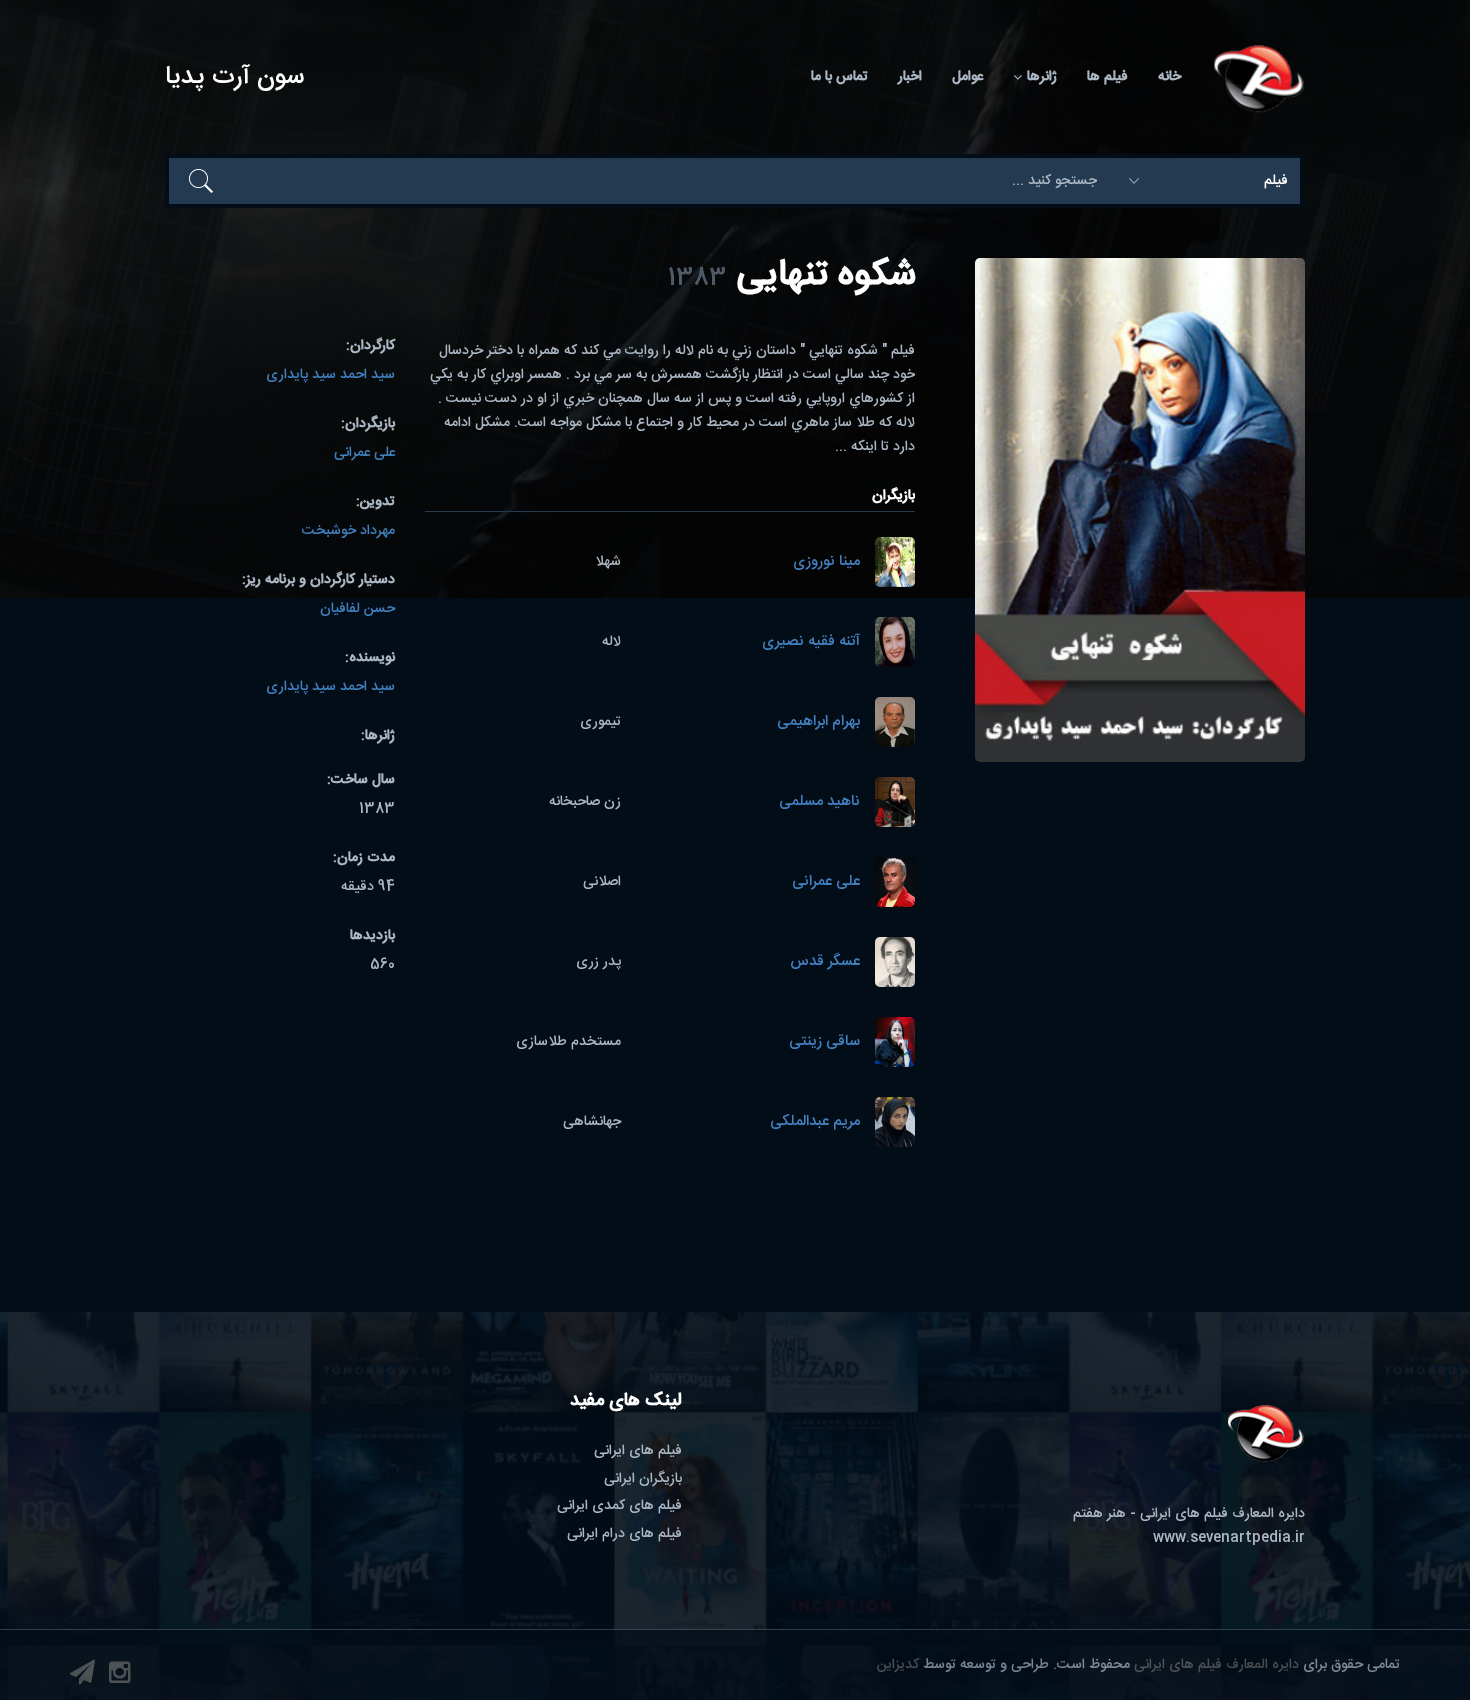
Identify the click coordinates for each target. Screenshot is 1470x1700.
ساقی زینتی (824, 1042)
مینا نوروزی (826, 562)
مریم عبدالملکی (815, 1122)
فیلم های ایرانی (638, 1451)
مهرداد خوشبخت (348, 531)
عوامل (967, 77)
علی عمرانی (826, 882)
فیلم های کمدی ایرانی (619, 1506)
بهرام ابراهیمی (818, 722)
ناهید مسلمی (819, 802)
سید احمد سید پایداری (330, 375)
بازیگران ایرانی (643, 1479)
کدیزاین (898, 1665)
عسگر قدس (825, 962)
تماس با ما (839, 77)
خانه (1169, 77)
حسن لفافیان (357, 609)
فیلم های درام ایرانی (624, 1534)
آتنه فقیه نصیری (811, 642)
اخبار (910, 77)
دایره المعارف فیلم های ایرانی (1216, 1665)
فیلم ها (1107, 77)
